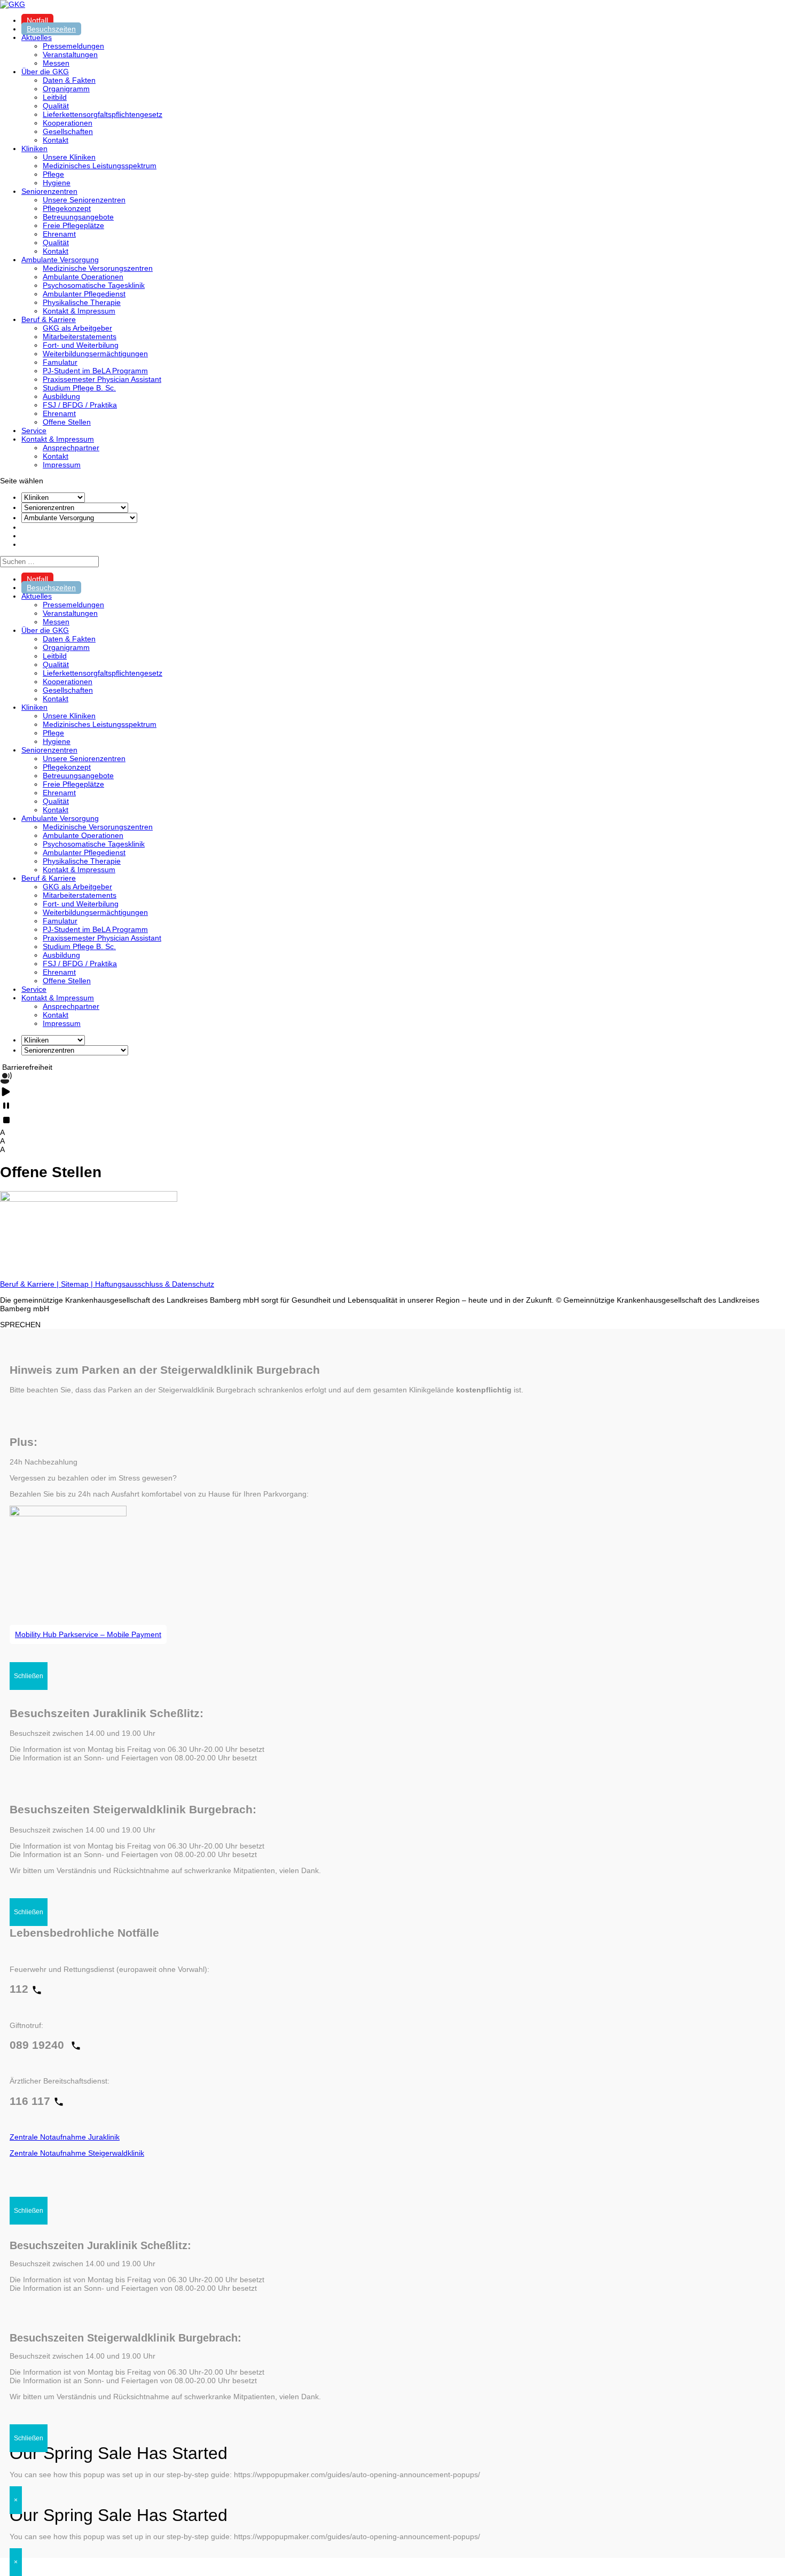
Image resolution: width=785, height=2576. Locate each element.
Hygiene (57, 183)
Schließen (29, 1676)
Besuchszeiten (51, 29)
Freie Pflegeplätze (73, 225)
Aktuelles (37, 37)
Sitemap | (78, 1284)
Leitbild (55, 97)
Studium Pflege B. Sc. (79, 388)
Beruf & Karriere (49, 319)
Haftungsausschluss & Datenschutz (155, 1284)
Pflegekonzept (67, 208)
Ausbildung (61, 396)
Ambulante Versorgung (60, 260)
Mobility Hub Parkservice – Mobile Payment (88, 1634)
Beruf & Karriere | (30, 1284)
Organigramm (66, 89)
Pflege (53, 174)
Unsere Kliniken (69, 157)
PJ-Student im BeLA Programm (95, 371)
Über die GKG (45, 72)
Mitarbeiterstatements (80, 336)
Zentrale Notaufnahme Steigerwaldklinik (77, 2153)
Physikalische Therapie (82, 302)
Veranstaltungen (70, 54)
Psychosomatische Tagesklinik (94, 285)
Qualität (56, 106)
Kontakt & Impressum (79, 311)
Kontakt (56, 140)
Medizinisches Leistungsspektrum (100, 166)
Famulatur (60, 362)
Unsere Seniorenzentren (84, 200)
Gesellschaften (68, 131)
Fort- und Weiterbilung (81, 345)
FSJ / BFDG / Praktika (80, 405)
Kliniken (34, 148)
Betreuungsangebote (78, 217)
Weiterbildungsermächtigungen (95, 354)
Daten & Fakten (69, 80)
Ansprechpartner (71, 448)
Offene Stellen (67, 422)
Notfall (37, 20)
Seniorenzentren (49, 191)
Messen (56, 63)
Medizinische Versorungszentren (98, 268)
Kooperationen (68, 123)
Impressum (62, 465)
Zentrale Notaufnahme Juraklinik (65, 2137)
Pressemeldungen (73, 46)
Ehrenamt (59, 234)
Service (34, 430)
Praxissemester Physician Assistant (102, 379)
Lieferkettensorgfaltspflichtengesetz (103, 114)
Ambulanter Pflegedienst (84, 294)
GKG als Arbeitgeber (77, 328)
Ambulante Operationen (83, 277)
